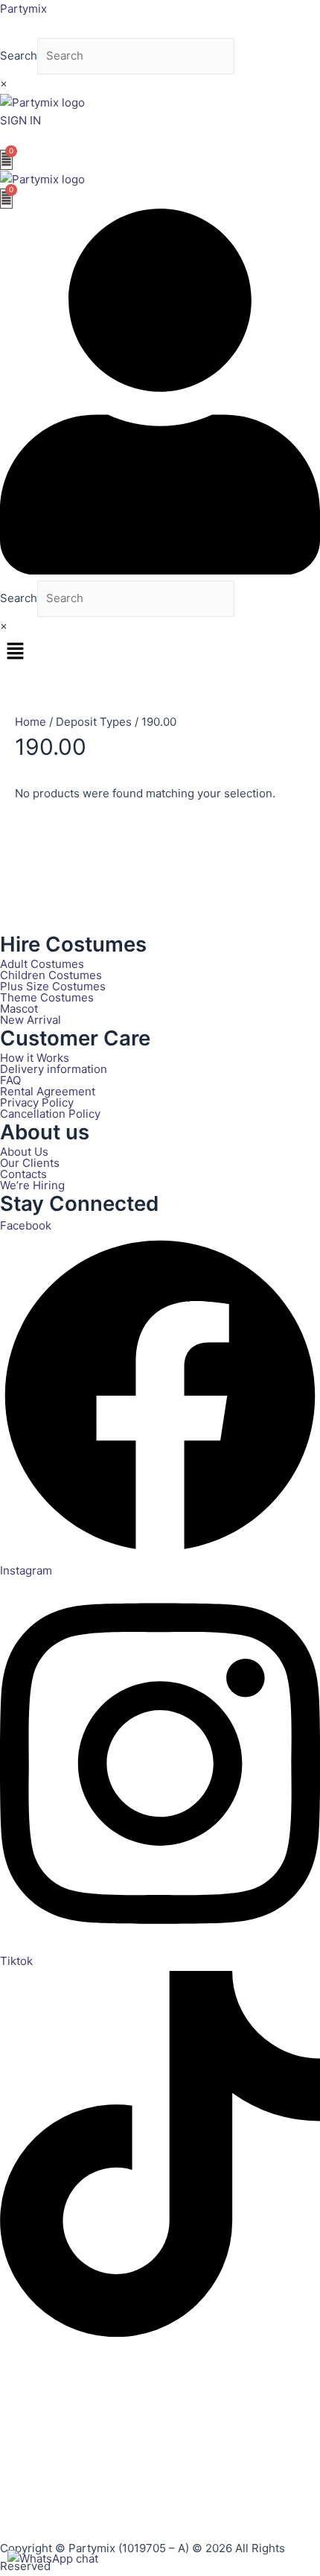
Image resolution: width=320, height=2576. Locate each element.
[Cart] (6, 160)
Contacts (23, 1174)
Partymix (23, 9)
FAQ (10, 1080)
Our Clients (30, 1163)
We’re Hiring (32, 1185)
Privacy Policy (37, 1102)
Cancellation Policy (50, 1114)
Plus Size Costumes (53, 986)
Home (31, 722)
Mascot (19, 1009)
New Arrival (31, 1020)
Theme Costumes (47, 997)
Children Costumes (51, 975)
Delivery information (54, 1069)
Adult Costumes (42, 964)
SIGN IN (20, 120)
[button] (160, 652)
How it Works (35, 1058)
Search (19, 56)
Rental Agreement (48, 1091)
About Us (24, 1152)
